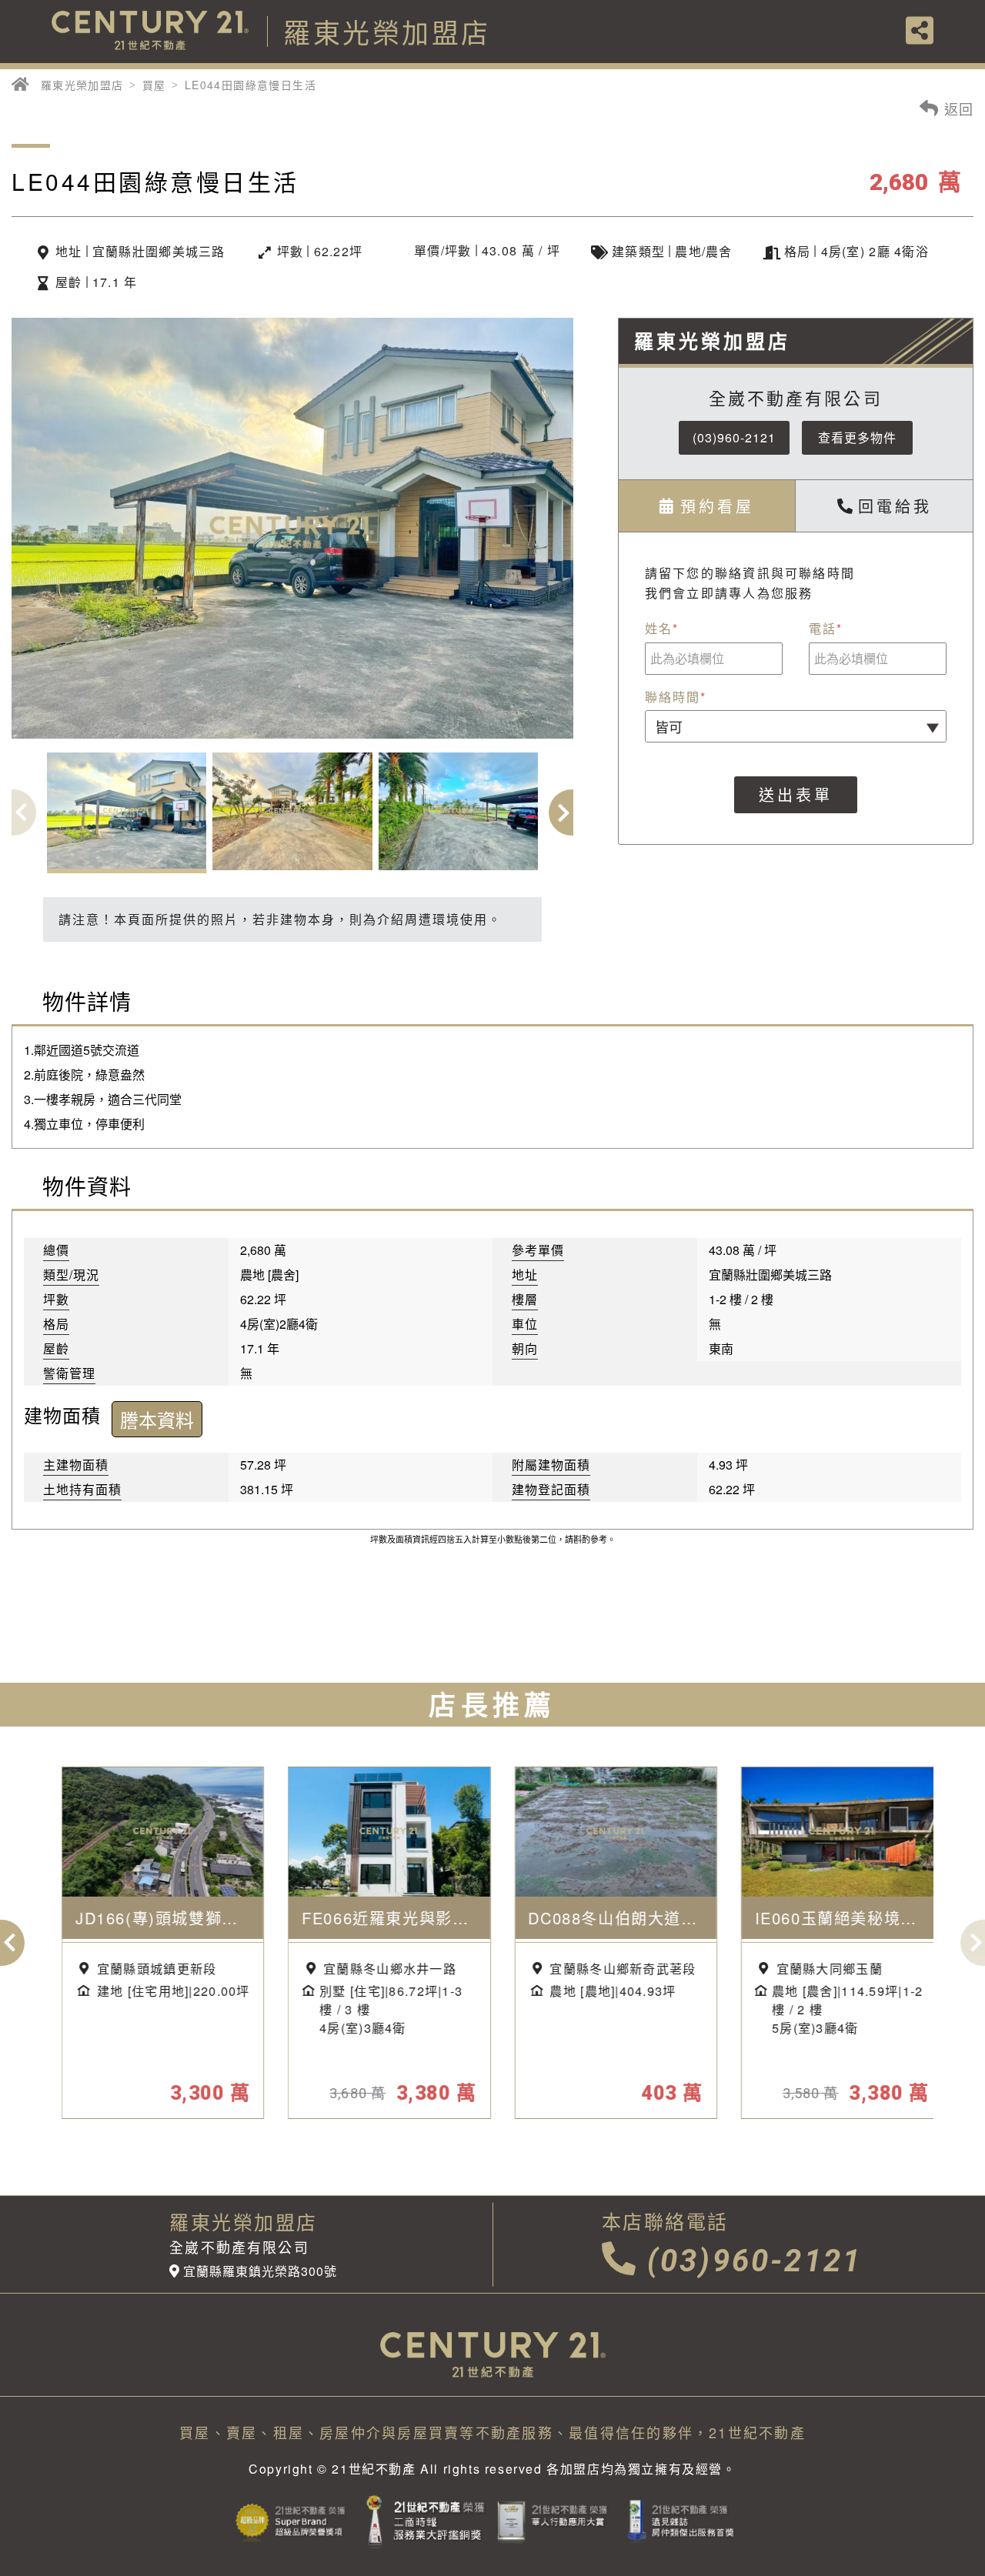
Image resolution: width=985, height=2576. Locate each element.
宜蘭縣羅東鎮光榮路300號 (260, 2271)
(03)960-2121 (734, 437)
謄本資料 (157, 1419)
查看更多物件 (857, 437)
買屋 (154, 85)
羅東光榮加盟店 (82, 85)
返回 (957, 108)
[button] (572, 813)
